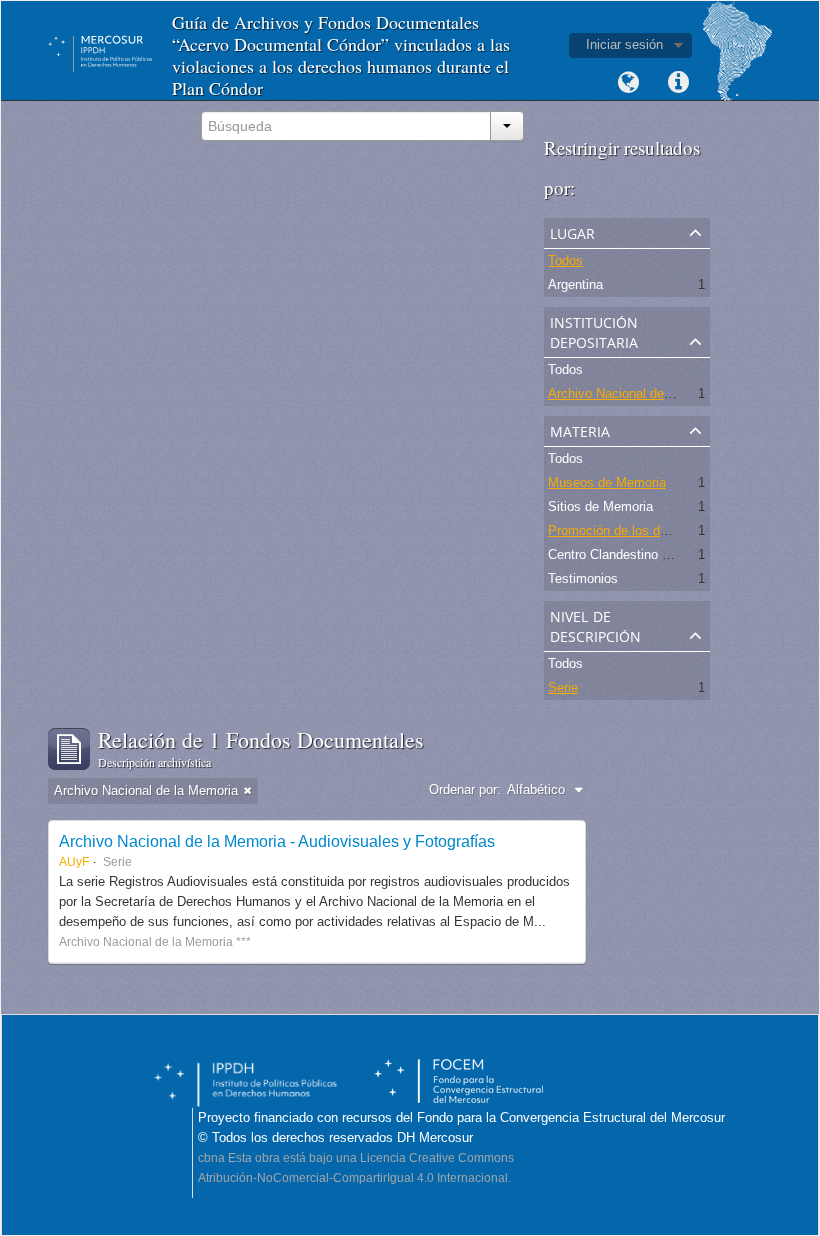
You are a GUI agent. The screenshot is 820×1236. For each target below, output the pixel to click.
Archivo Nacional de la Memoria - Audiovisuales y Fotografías (277, 841)
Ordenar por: (465, 789)
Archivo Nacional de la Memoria (640, 393)
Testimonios (583, 578)
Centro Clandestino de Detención (643, 554)
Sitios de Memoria (600, 506)
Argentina (575, 284)
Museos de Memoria (607, 482)
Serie (563, 687)
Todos (565, 260)
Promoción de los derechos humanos (655, 530)
